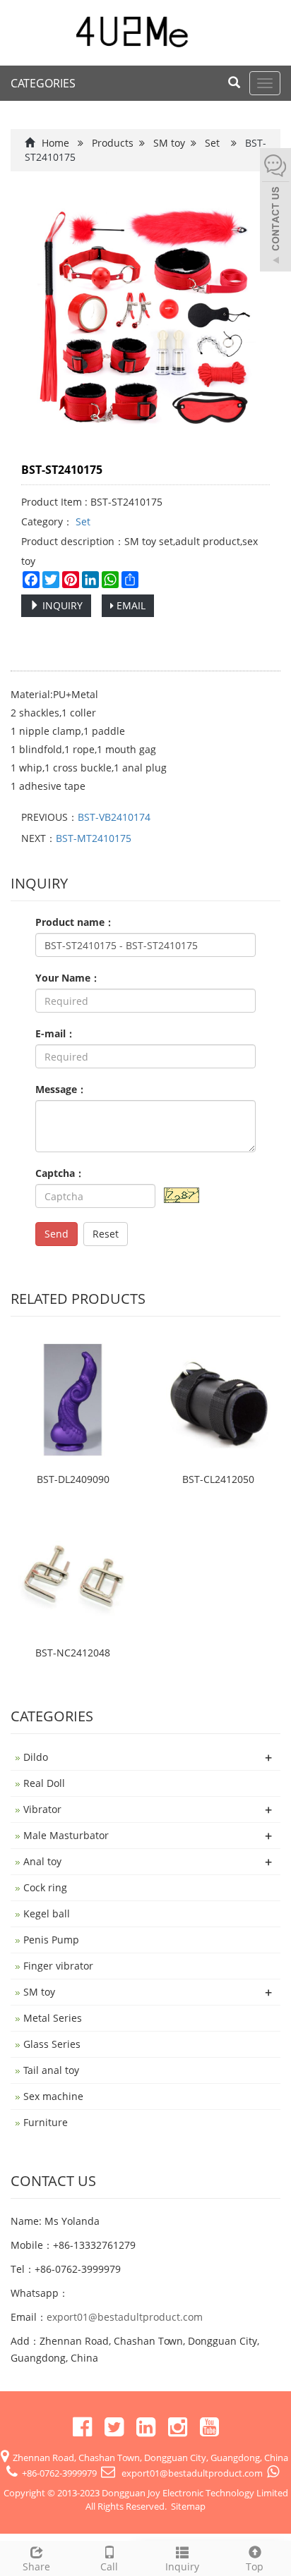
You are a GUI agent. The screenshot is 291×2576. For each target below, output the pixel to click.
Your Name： (68, 978)
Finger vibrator (58, 1966)
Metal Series (53, 2018)
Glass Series (52, 2044)
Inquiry (182, 2566)
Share (36, 2566)
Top (255, 2566)
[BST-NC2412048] (73, 1573)
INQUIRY (61, 605)
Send (57, 1234)
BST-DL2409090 (73, 1479)
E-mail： (55, 1033)
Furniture (46, 2122)
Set (212, 143)
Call (109, 2566)
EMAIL (130, 605)
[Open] (275, 212)
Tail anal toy (51, 2070)
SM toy (169, 143)
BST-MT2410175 (94, 838)
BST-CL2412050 (218, 1479)
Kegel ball (47, 1913)
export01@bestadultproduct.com (125, 2317)
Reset (106, 1234)
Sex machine (53, 2096)
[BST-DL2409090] (73, 1400)
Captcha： (60, 1173)
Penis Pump (51, 1940)
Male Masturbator (66, 1835)
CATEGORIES (43, 83)
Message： (61, 1089)
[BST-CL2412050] (218, 1400)
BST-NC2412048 (73, 1653)
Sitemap (188, 2506)
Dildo (36, 1757)
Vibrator (42, 1809)
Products (113, 143)
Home (55, 143)
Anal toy (42, 1861)
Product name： (75, 922)
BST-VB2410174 (114, 817)
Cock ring (45, 1887)
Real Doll (44, 1783)
